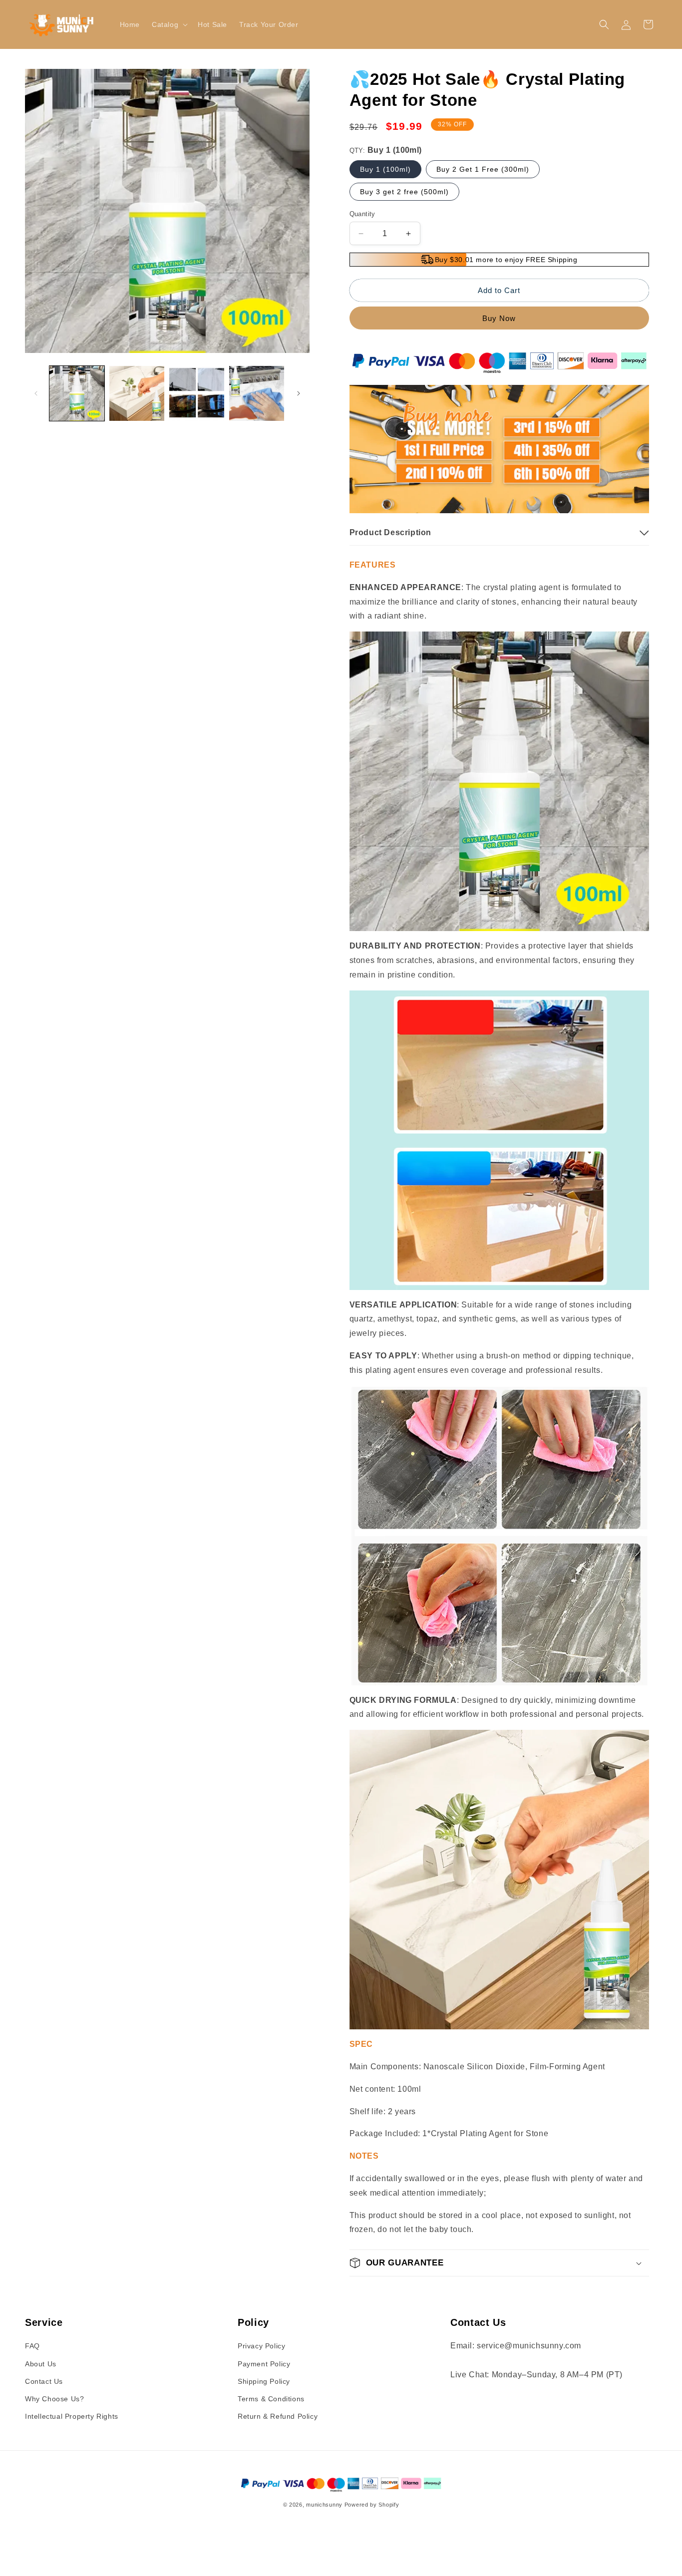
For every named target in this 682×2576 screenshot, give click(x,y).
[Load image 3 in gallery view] (197, 393)
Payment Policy (264, 2364)
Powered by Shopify (372, 2505)
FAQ (32, 2346)
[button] (169, 24)
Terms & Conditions (271, 2399)
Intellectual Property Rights (72, 2416)
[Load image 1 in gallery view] (77, 393)
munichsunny (324, 2505)
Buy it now (499, 318)
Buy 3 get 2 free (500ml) (404, 192)
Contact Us (44, 2381)
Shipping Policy (264, 2381)
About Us (41, 2364)
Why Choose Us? (54, 2399)
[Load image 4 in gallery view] (257, 393)
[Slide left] (36, 393)
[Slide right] (299, 393)
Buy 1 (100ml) (385, 169)
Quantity (362, 214)
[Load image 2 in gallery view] (137, 393)
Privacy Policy (261, 2346)
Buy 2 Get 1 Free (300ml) (483, 169)
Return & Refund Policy (278, 2416)
